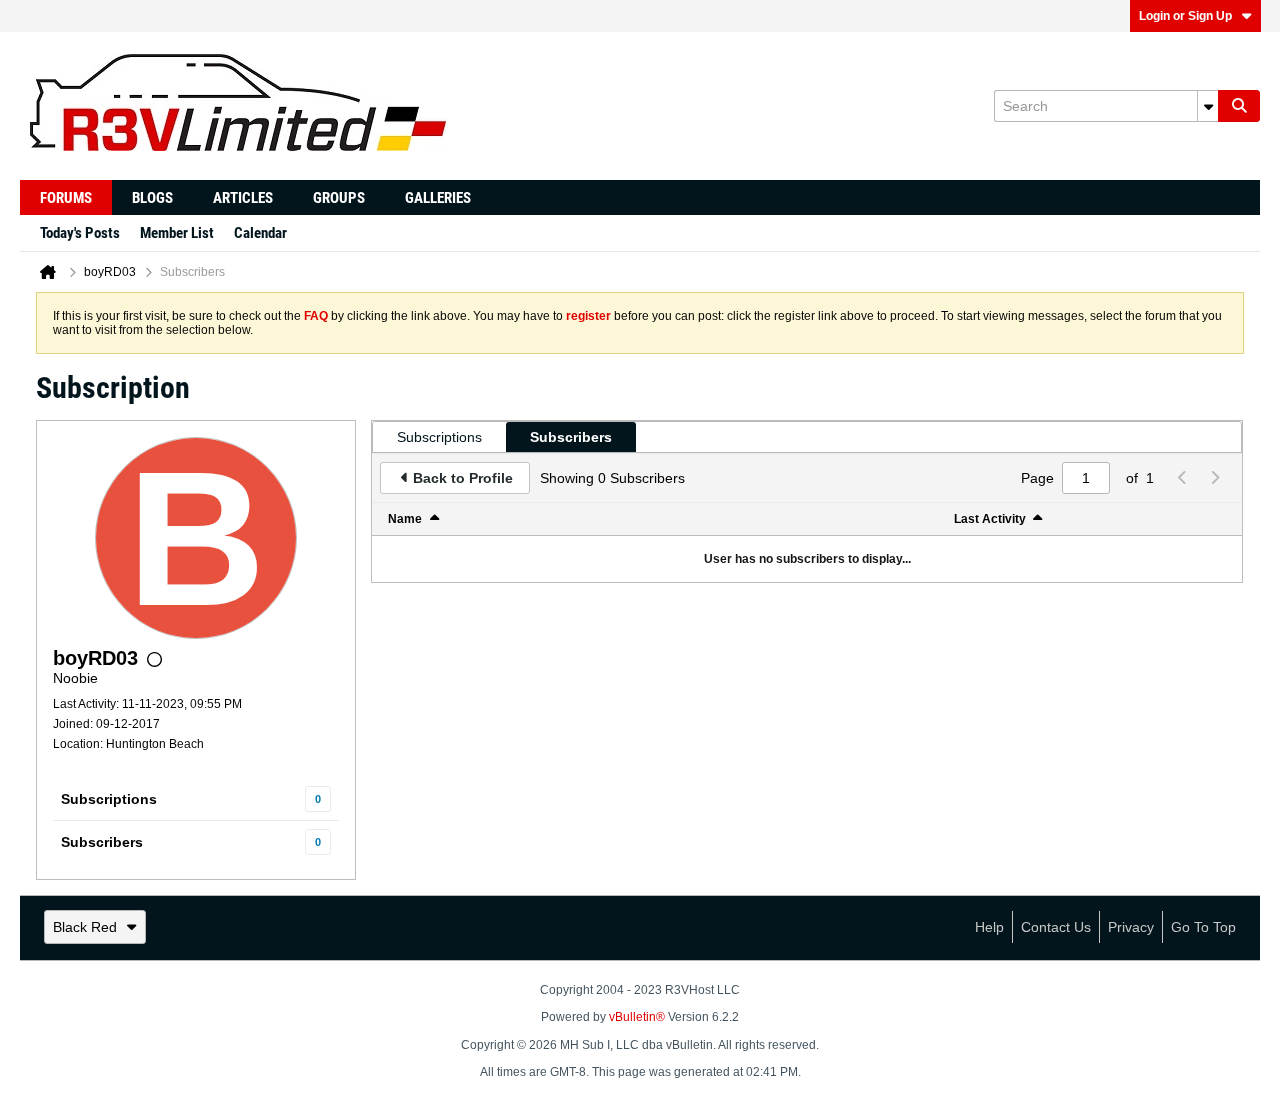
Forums (66, 198)
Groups (339, 198)
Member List (177, 233)
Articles (243, 198)
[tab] (439, 437)
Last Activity (990, 519)
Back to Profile (463, 478)
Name (405, 519)
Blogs (152, 198)
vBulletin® (637, 1017)
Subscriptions (109, 799)
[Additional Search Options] (1208, 106)
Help (989, 927)
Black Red (85, 927)
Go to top (1203, 927)
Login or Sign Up (1185, 16)
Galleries (438, 198)
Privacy (1131, 927)
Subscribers (102, 842)
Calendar (260, 233)
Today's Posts (80, 233)
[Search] (1239, 106)
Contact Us (1056, 927)
